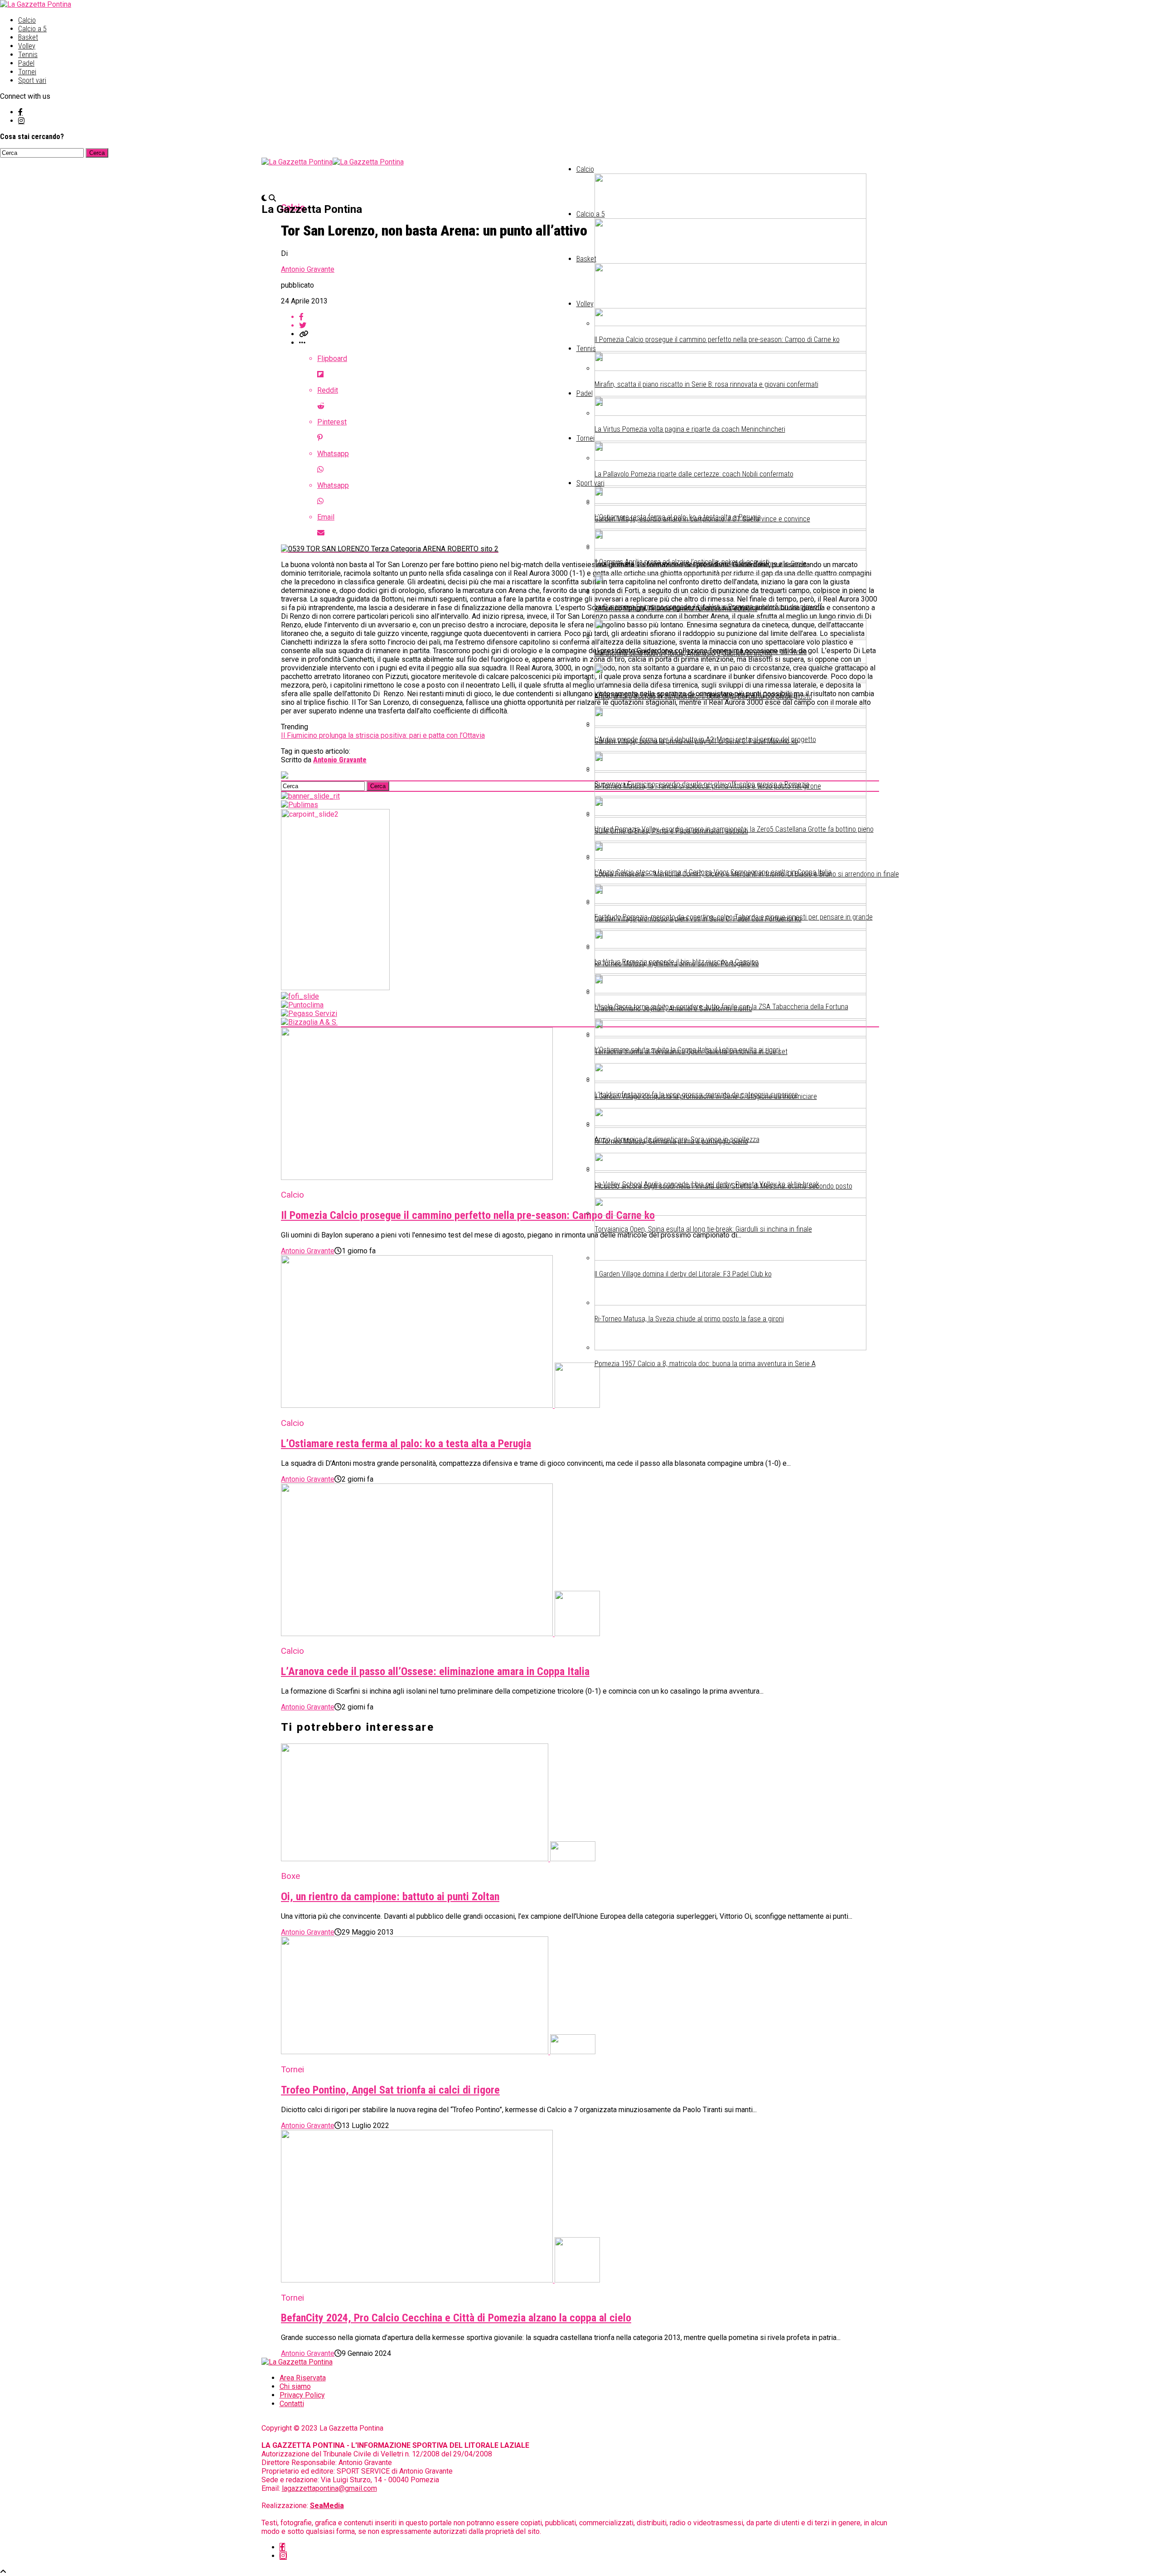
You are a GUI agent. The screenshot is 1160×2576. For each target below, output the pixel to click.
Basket (28, 37)
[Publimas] (300, 805)
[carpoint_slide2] (335, 988)
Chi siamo (295, 2386)
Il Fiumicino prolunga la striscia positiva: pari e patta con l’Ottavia (383, 735)
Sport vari (32, 80)
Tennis (28, 55)
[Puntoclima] (302, 1005)
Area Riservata (303, 2378)
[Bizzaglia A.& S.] (309, 1022)
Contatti (292, 2404)
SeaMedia (327, 2506)
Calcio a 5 (32, 29)
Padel (26, 63)
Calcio (27, 20)
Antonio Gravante (308, 269)
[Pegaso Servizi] (309, 1014)
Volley (27, 46)
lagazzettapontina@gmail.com (329, 2488)
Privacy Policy (302, 2395)
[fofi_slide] (300, 996)
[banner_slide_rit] (310, 796)
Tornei (27, 72)
